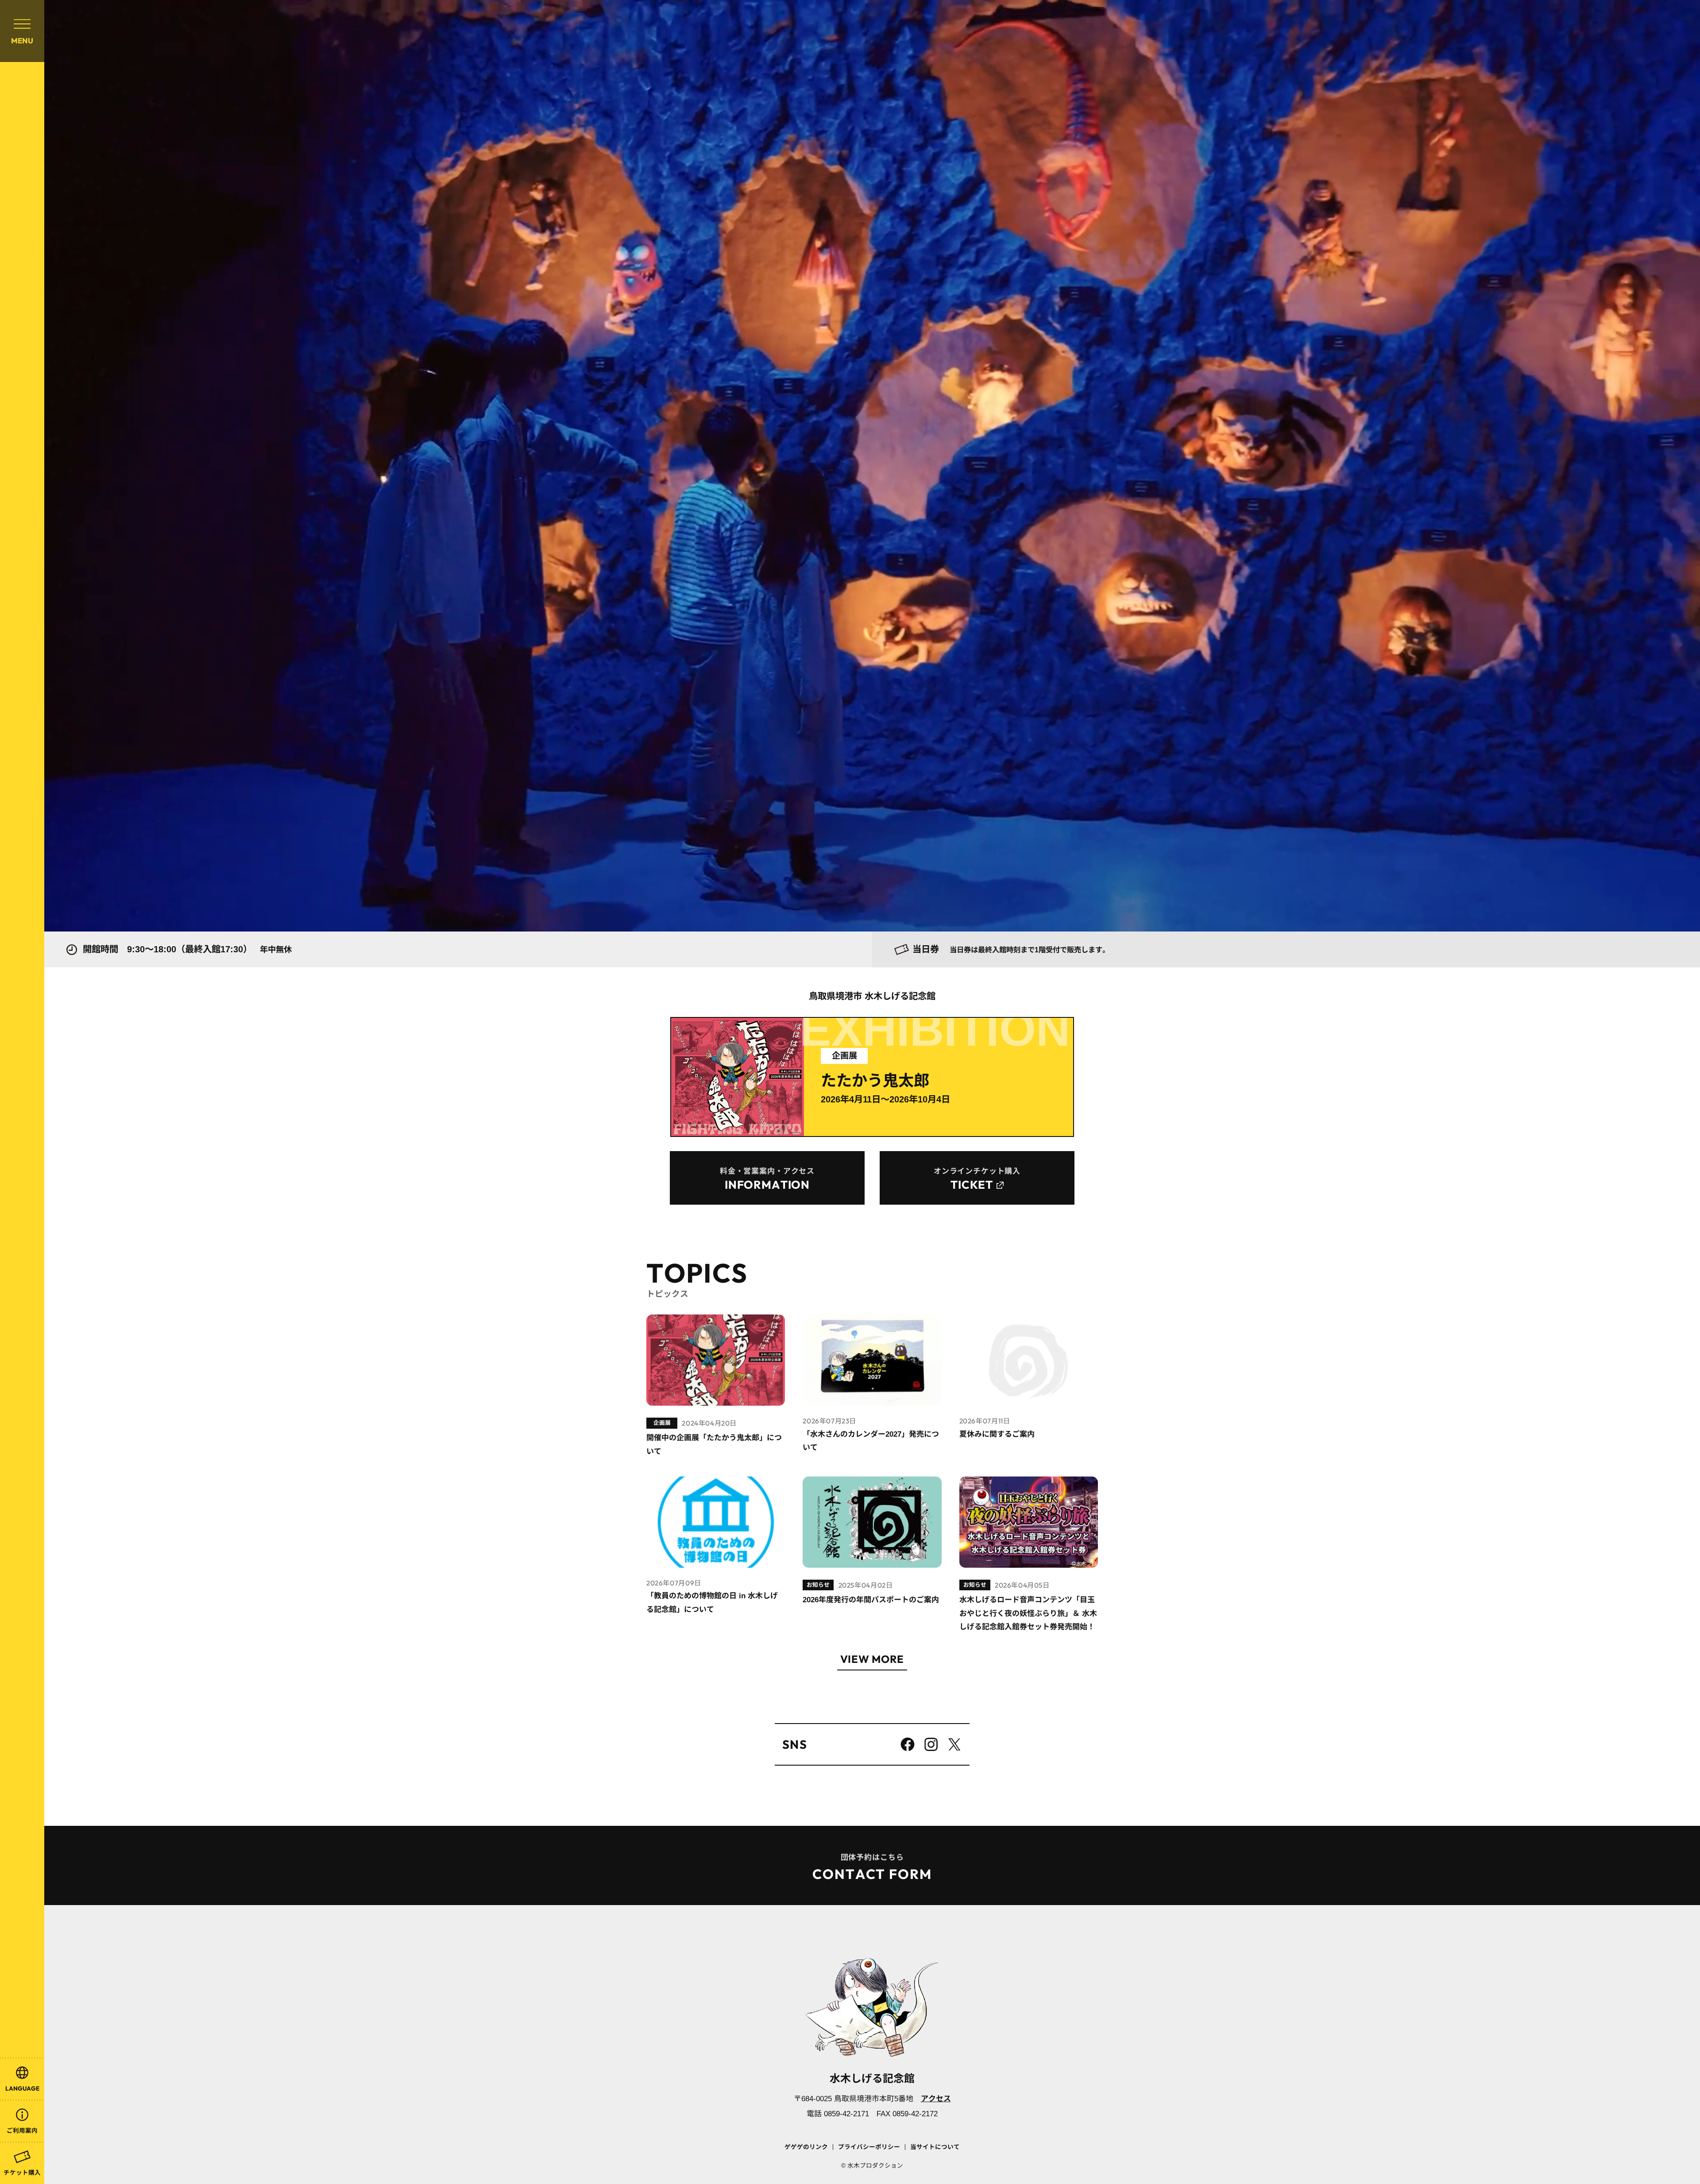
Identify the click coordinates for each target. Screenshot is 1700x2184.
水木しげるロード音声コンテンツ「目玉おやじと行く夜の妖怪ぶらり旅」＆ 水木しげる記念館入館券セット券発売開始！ (1028, 1613)
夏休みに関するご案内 (997, 1434)
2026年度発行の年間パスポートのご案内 (871, 1600)
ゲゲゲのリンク (806, 2147)
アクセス (936, 2099)
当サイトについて (935, 2147)
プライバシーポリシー (869, 2147)
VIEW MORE (872, 1660)
